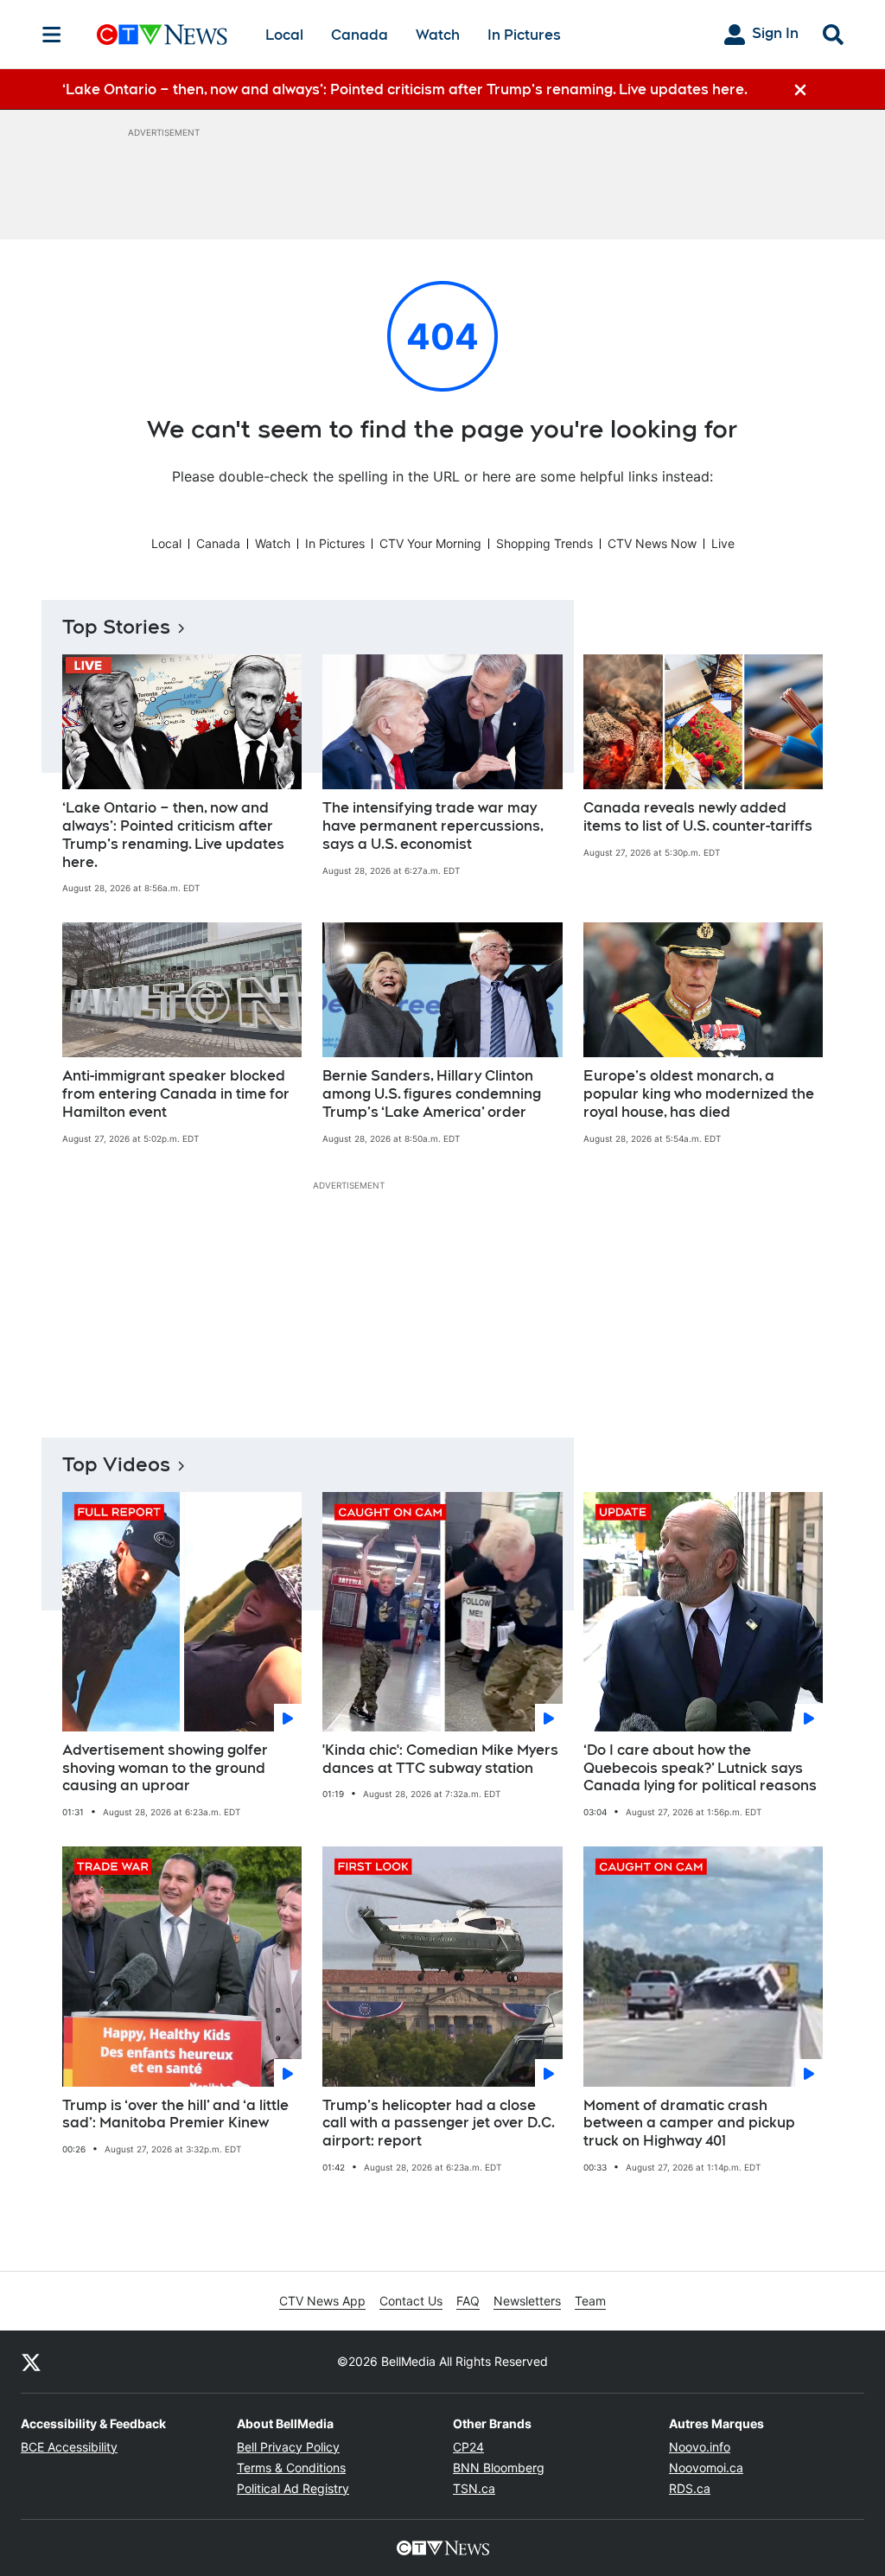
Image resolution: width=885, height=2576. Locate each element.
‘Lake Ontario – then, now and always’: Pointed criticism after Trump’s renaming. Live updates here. (173, 835)
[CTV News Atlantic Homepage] (162, 35)
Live (723, 543)
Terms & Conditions (291, 2468)
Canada (360, 35)
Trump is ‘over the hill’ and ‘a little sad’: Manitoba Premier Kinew (175, 2114)
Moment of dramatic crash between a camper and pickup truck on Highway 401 (689, 2123)
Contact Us (411, 2301)
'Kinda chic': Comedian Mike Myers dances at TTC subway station (440, 1759)
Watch (438, 35)
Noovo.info (700, 2447)
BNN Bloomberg (499, 2468)
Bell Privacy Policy (288, 2447)
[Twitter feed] (31, 2362)
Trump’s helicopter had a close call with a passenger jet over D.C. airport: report (439, 2123)
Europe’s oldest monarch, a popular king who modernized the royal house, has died (699, 1094)
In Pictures (524, 35)
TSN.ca (474, 2488)
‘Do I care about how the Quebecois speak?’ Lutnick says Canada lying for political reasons (700, 1768)
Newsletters (527, 2301)
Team (590, 2301)
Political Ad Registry (293, 2488)
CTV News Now (652, 543)
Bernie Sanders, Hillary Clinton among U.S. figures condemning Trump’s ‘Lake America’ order (432, 1094)
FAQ (468, 2301)
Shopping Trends (544, 543)
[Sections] (52, 35)
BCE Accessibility (69, 2447)
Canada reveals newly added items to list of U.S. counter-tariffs (698, 817)
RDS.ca (690, 2488)
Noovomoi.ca (706, 2468)
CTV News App (322, 2301)
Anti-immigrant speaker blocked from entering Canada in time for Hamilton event (176, 1094)
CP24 (468, 2447)
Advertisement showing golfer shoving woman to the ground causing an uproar (165, 1768)
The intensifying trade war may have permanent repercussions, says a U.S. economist (433, 826)
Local (284, 35)
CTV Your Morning (430, 543)
